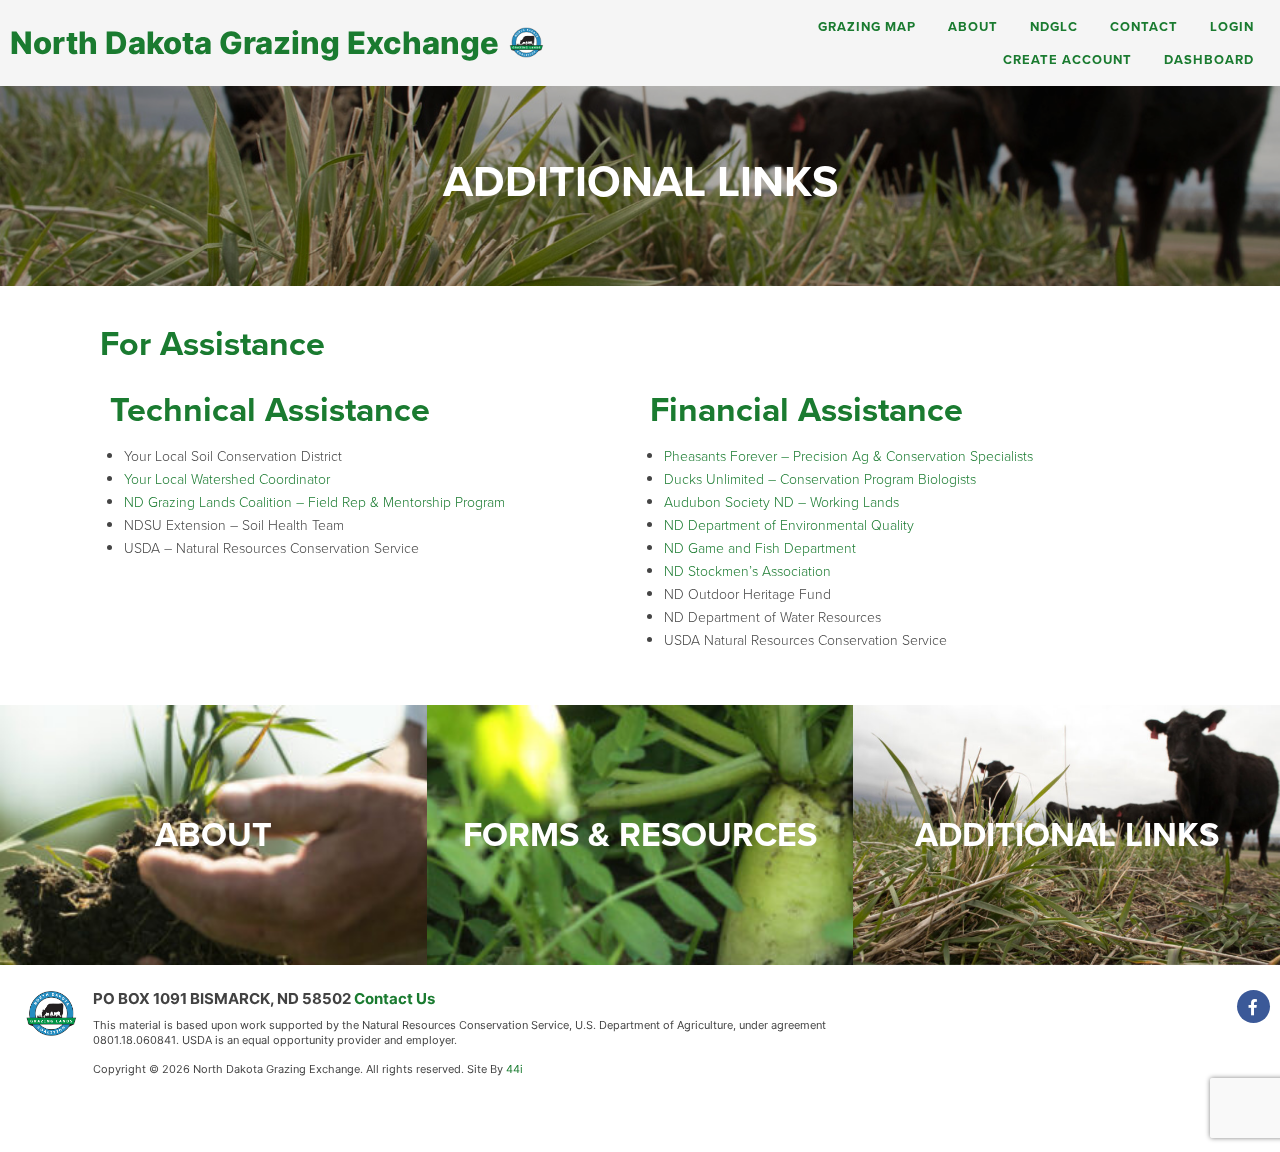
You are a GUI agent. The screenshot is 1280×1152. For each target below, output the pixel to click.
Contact (1144, 26)
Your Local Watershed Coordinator (227, 479)
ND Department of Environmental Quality (789, 525)
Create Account (1067, 59)
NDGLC (1054, 26)
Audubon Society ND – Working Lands (781, 502)
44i (514, 1069)
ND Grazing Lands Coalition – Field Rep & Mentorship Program (314, 502)
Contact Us (394, 998)
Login (1232, 26)
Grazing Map (867, 26)
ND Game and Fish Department (760, 548)
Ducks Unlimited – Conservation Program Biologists (820, 479)
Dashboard (1209, 59)
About (973, 26)
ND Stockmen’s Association (747, 571)
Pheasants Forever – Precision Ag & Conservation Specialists (848, 456)
